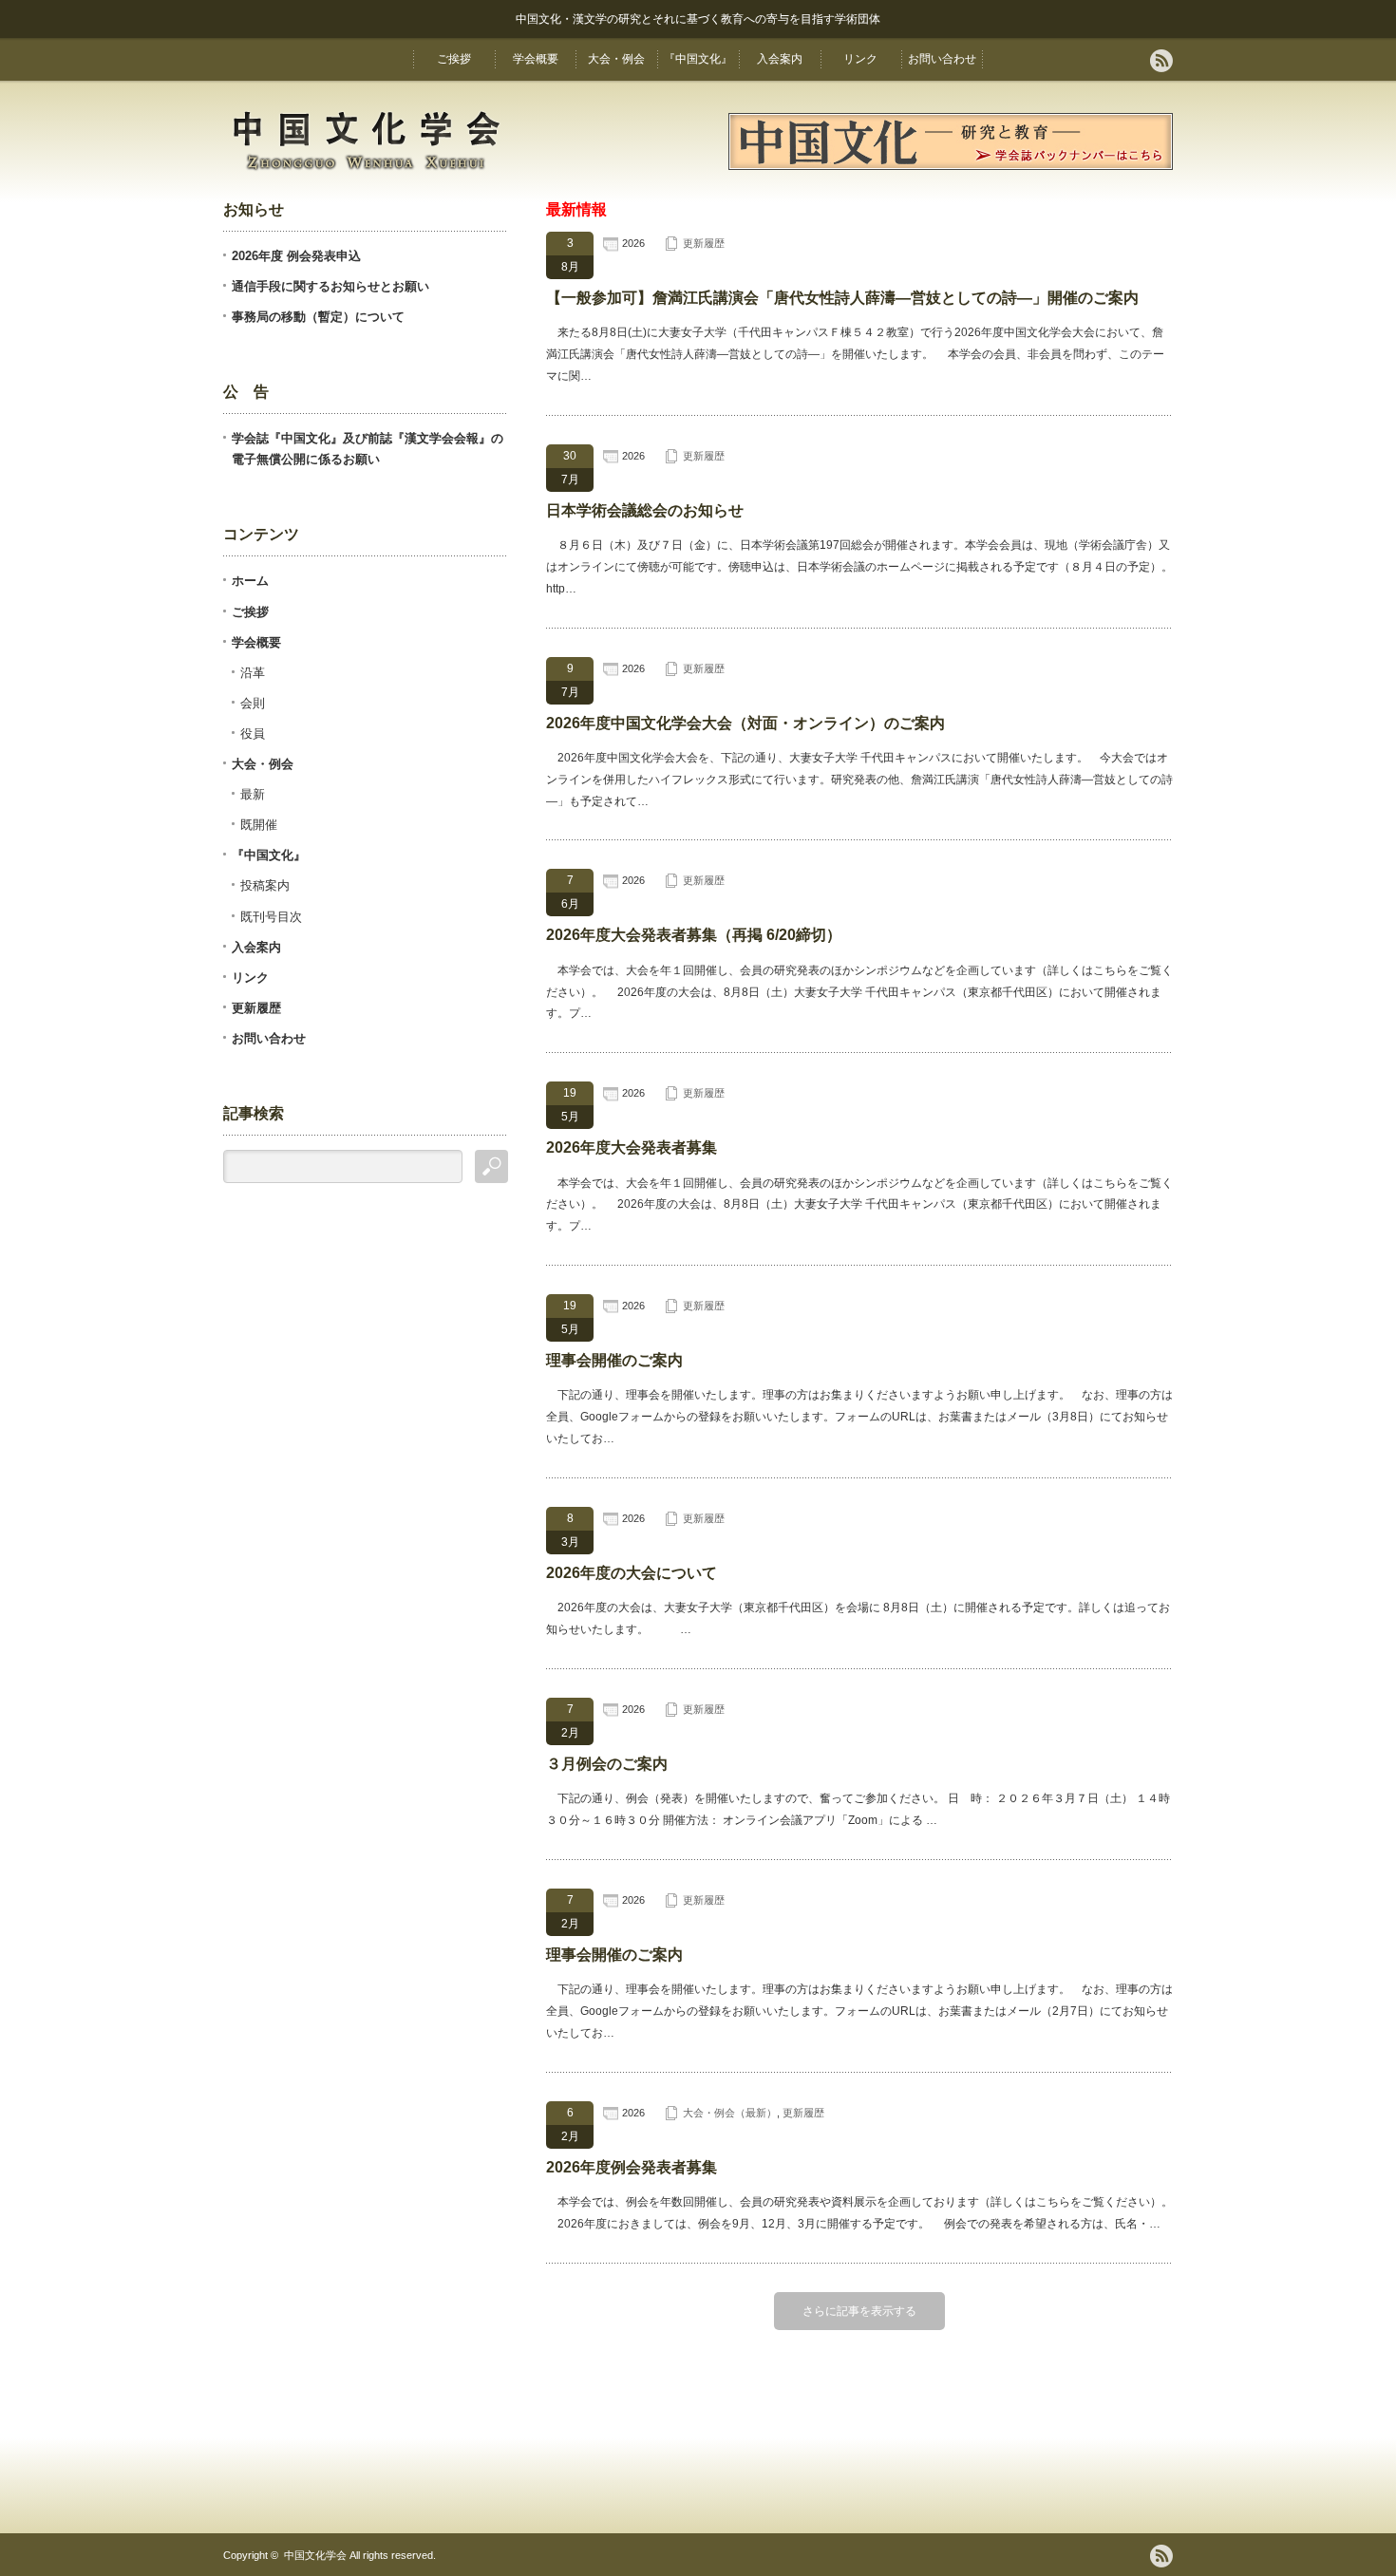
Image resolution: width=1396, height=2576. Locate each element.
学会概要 (536, 59)
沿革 (253, 673)
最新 (253, 794)
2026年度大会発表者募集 (632, 1147)
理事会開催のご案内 (614, 1360)
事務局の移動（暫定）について (318, 317)
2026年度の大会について (632, 1573)
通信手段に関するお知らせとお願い (330, 286)
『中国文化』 (698, 59)
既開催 (259, 825)
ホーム (250, 581)
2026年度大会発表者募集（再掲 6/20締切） (694, 935)
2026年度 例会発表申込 (296, 256)
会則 (253, 703)
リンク (860, 59)
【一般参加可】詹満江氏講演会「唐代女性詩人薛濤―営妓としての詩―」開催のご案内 (842, 298)
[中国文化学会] (366, 173)
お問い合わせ (942, 59)
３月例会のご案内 (607, 1764)
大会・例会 (616, 59)
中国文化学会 (315, 2555)
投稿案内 (265, 885)
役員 (253, 733)
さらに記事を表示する (859, 2311)
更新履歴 (704, 243)
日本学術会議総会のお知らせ (645, 510)
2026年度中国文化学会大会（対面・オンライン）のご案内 (745, 723)
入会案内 (780, 59)
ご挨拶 (454, 59)
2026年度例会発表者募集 (632, 2167)
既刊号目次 (271, 917)
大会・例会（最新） (730, 2113)
